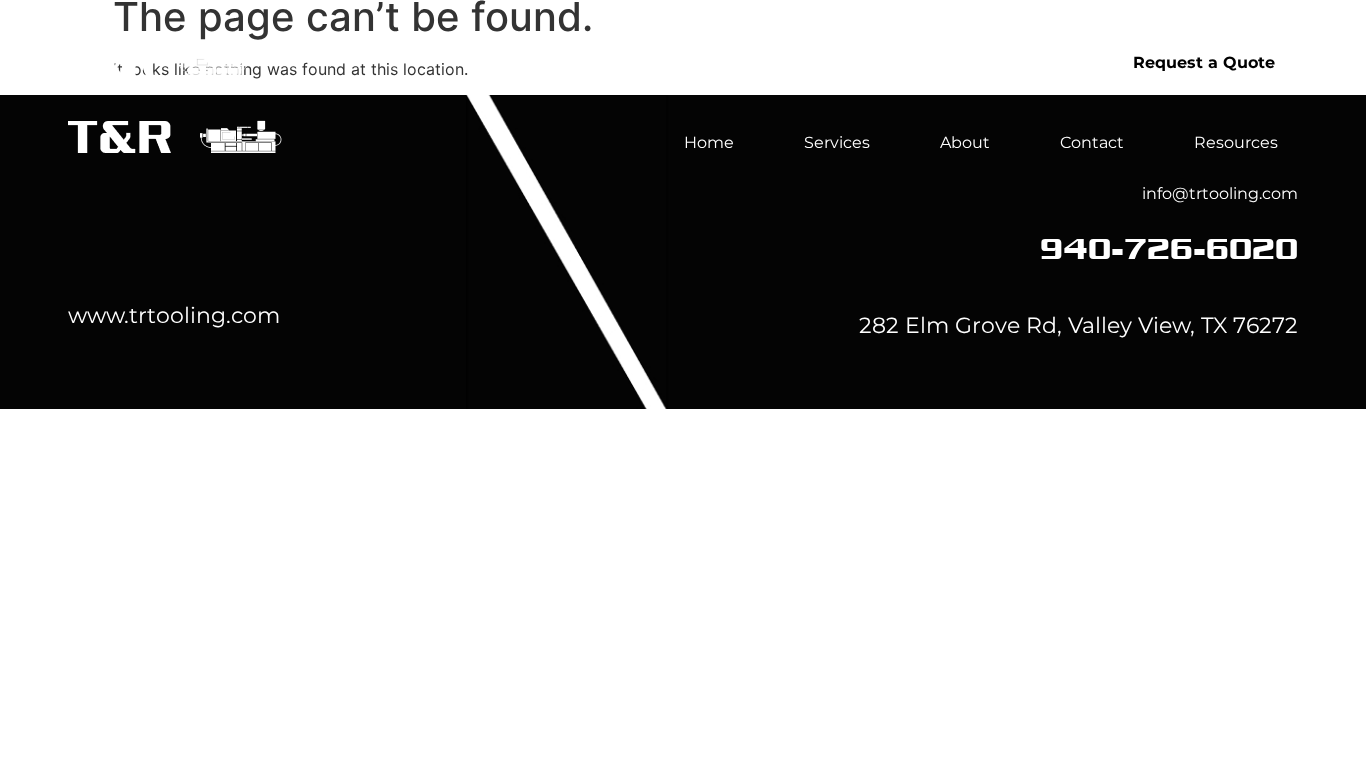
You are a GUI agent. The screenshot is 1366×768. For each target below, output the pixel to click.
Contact (1092, 142)
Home (789, 62)
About (1055, 62)
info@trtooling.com (1220, 193)
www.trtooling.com (174, 315)
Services (917, 62)
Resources (1236, 142)
